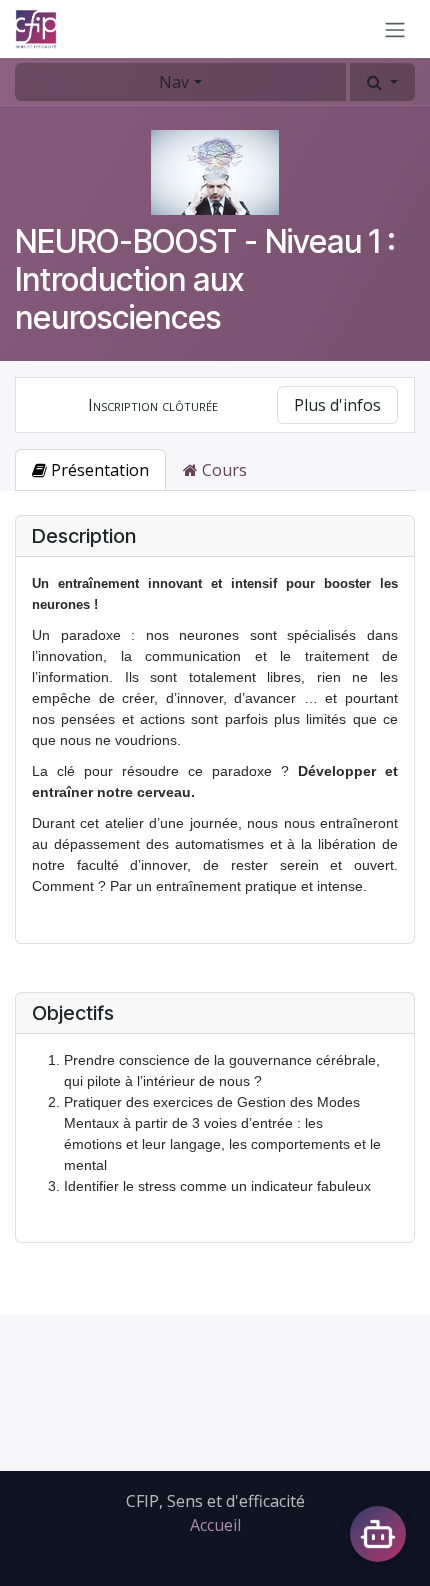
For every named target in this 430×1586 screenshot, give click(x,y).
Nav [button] (174, 82)
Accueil (215, 1525)
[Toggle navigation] (395, 29)
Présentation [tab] (98, 470)
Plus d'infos (337, 405)
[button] (382, 82)
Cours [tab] (222, 470)
